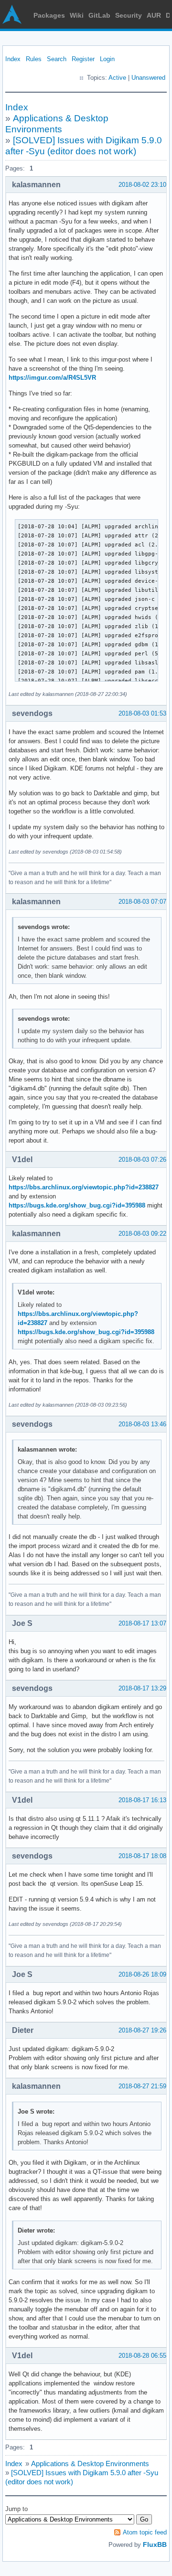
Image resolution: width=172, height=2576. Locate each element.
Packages (49, 15)
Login (107, 59)
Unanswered (148, 78)
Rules (34, 59)
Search (57, 59)
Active (117, 78)
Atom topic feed (145, 2532)
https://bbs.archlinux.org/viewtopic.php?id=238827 (84, 1187)
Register (83, 59)
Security (129, 15)
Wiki (77, 15)
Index (13, 59)
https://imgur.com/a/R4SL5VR (52, 378)
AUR (154, 15)
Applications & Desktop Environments (90, 2464)
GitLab (99, 15)
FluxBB (155, 2544)
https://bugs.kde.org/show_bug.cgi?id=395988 (77, 1205)
